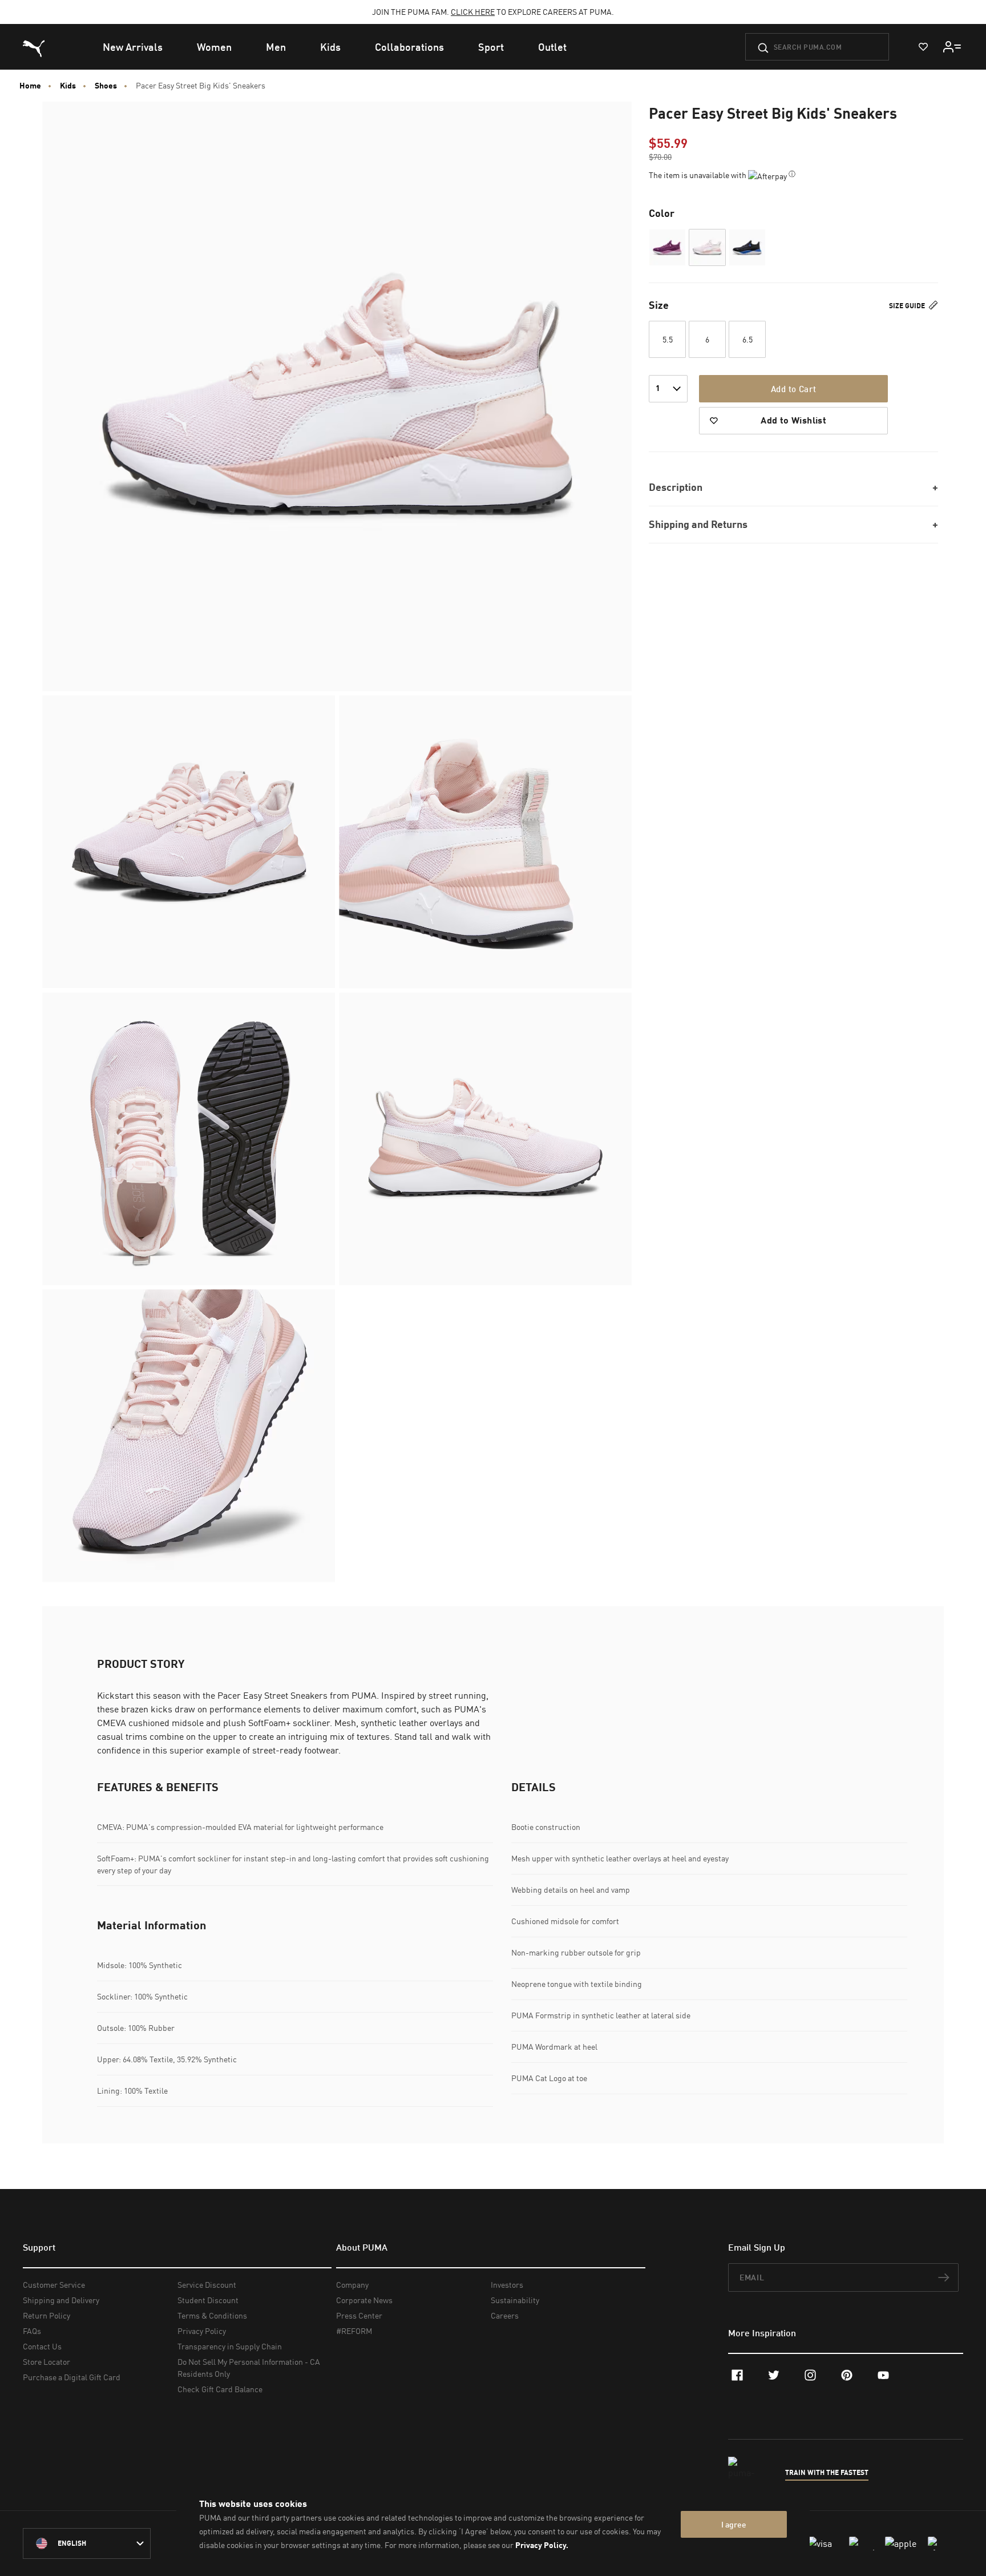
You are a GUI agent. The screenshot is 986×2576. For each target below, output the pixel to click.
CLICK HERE (473, 12)
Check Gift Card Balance (220, 2389)
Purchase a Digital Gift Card (72, 2377)
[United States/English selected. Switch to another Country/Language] (87, 2543)
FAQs (32, 2331)
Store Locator (47, 2362)
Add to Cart (793, 389)
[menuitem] (133, 47)
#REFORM (354, 2331)
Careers (505, 2315)
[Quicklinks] (952, 47)
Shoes (106, 86)
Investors (507, 2285)
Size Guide (908, 305)
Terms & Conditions (212, 2315)
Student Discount (208, 2300)
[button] (667, 247)
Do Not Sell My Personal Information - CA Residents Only (249, 2368)
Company (352, 2285)
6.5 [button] (747, 339)
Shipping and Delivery (61, 2300)
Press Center (359, 2315)
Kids (68, 86)
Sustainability (515, 2300)
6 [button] (707, 339)
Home (30, 86)
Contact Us (42, 2346)
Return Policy (47, 2315)
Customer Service (54, 2285)
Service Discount (207, 2285)
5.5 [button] (668, 339)
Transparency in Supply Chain (230, 2346)
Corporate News (364, 2300)
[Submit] (763, 48)
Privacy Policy (202, 2331)
